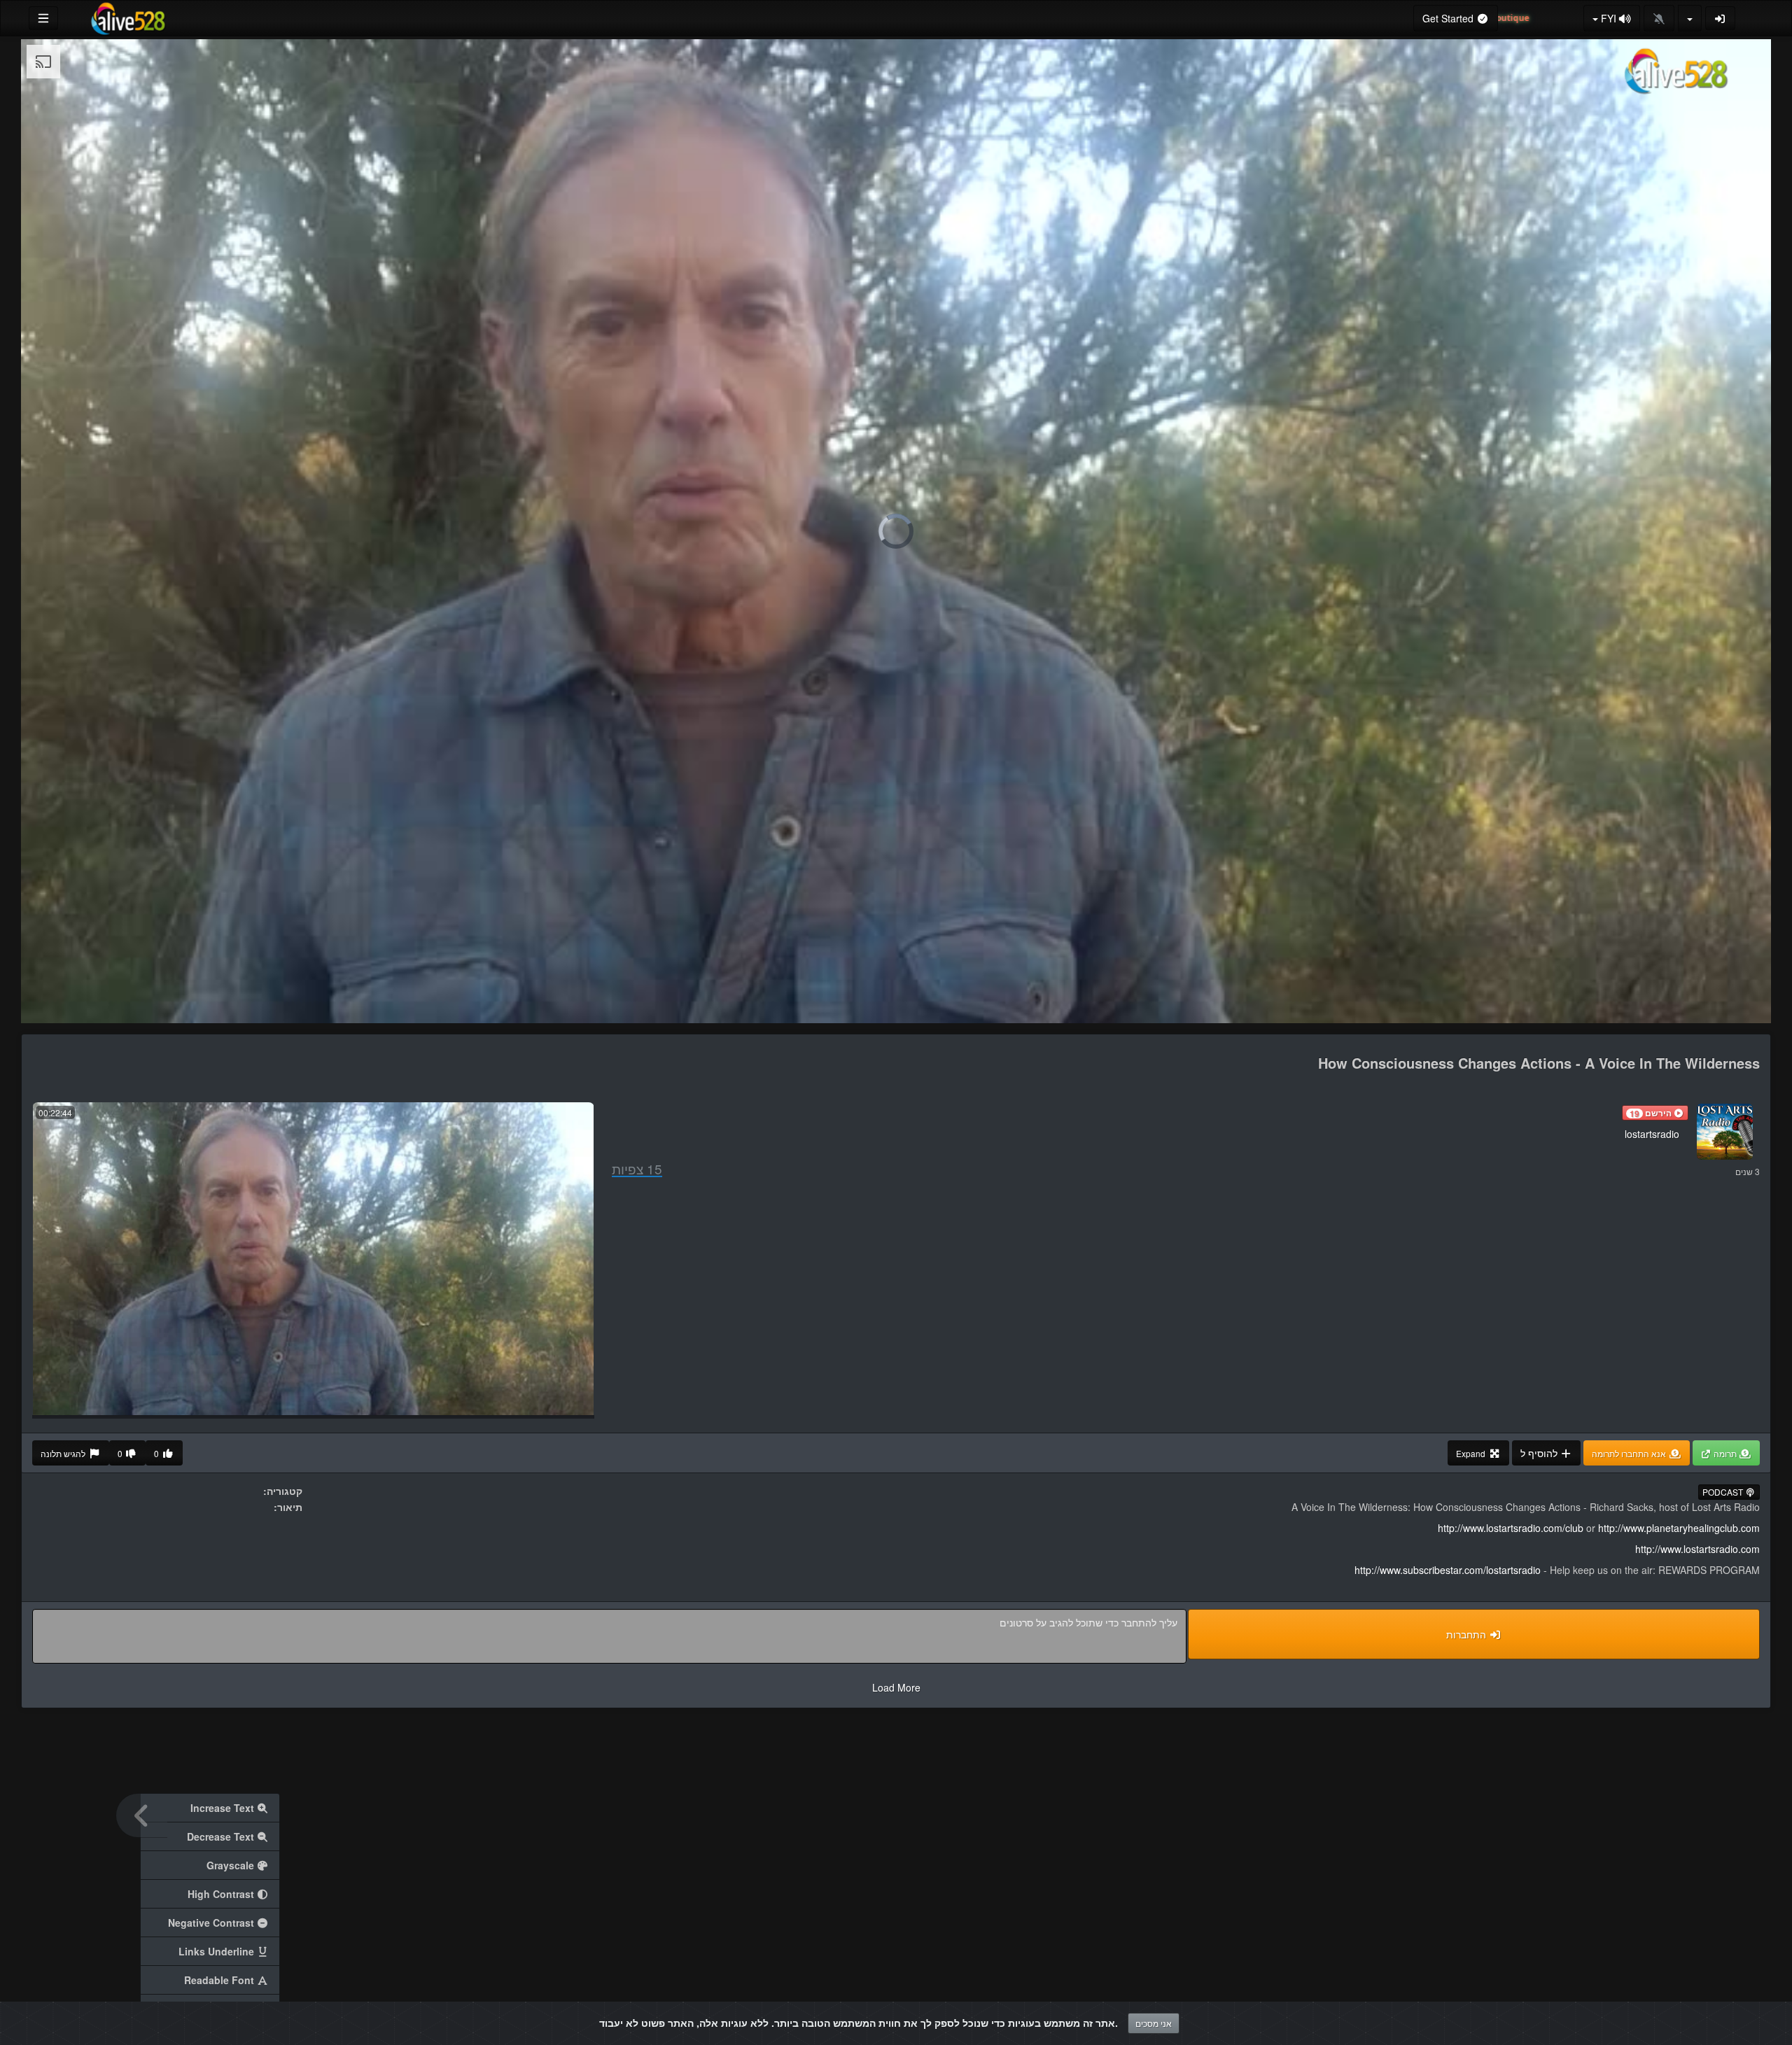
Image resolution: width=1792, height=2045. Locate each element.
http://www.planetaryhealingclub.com (1679, 1528)
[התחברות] (1721, 18)
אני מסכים (1154, 2023)
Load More (896, 1687)
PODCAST (1724, 1492)
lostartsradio (1652, 1134)
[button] (1655, 1113)
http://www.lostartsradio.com (1697, 1549)
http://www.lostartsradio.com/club (1511, 1528)
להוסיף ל (1540, 1453)
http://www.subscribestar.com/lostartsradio (1448, 1570)
